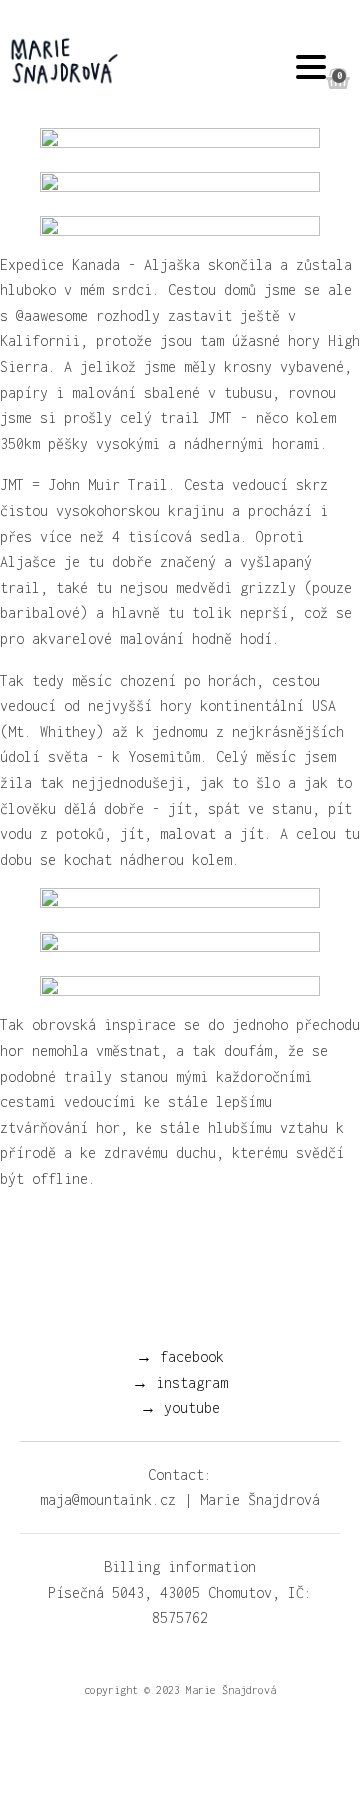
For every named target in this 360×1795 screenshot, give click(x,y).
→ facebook (180, 1356)
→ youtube (180, 1407)
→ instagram (180, 1382)
